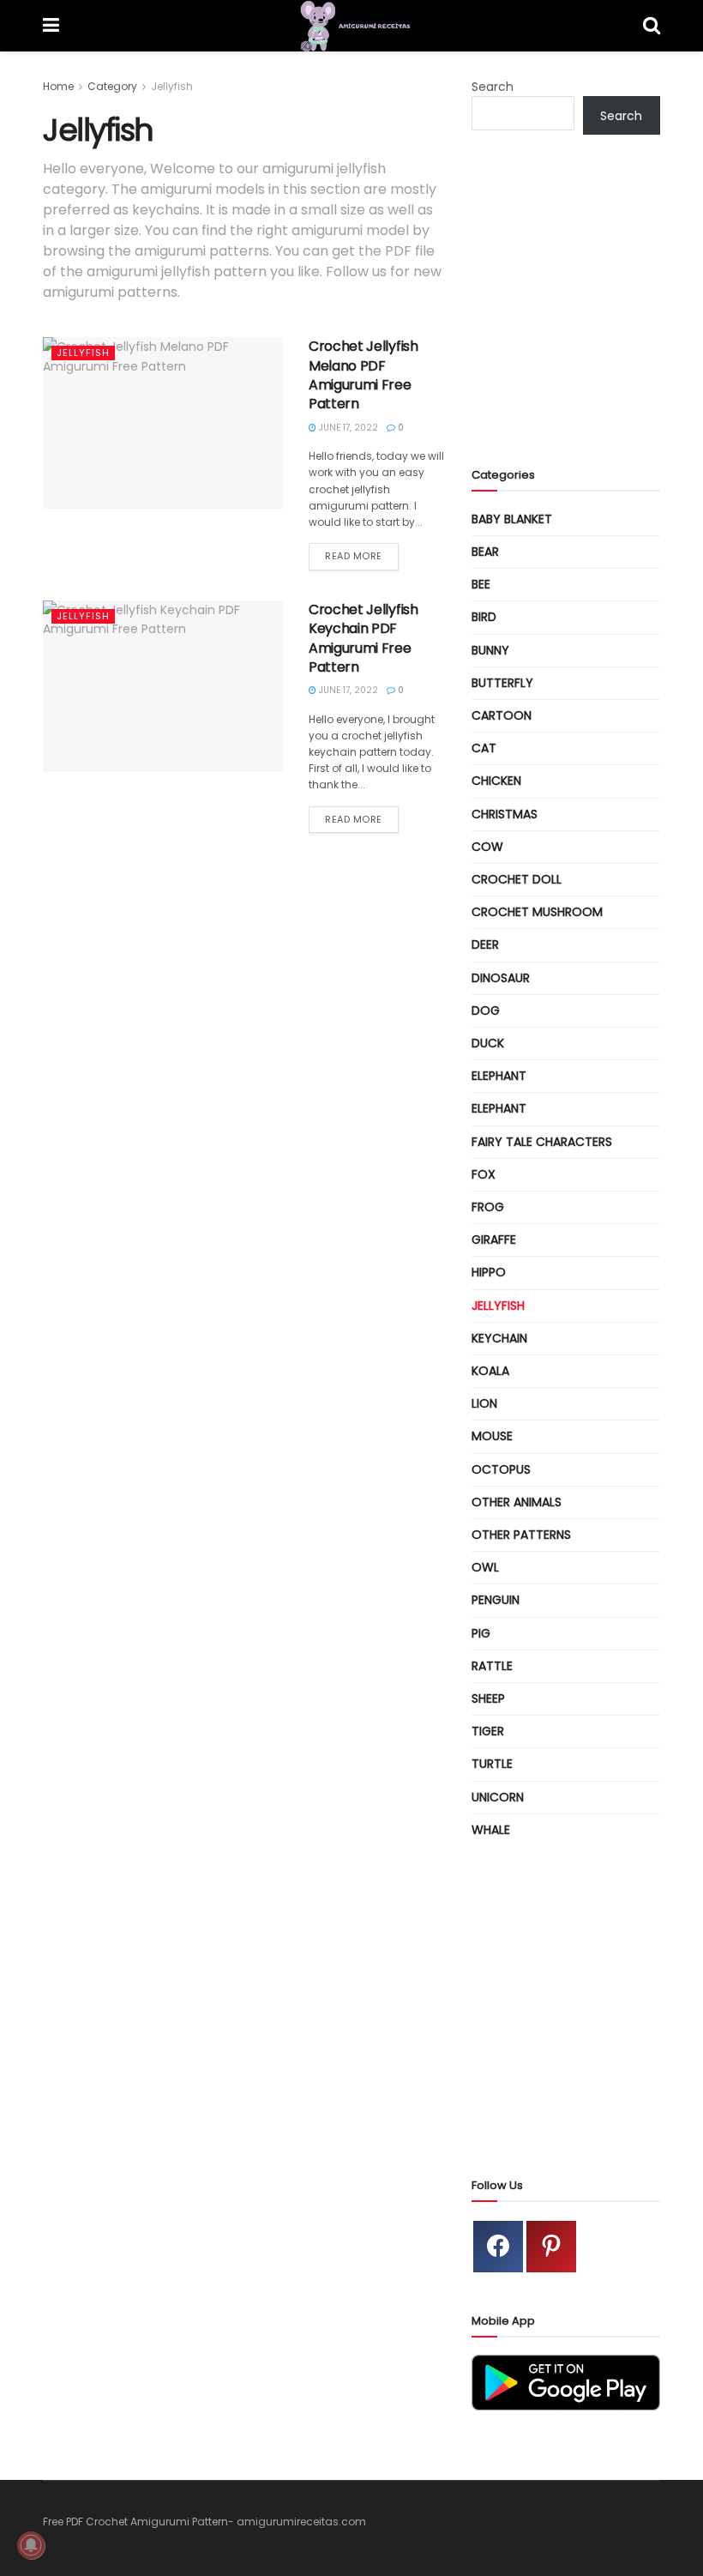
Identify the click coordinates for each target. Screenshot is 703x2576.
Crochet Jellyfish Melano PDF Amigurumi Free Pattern (364, 375)
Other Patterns (521, 1535)
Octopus (501, 1469)
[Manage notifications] (31, 2545)
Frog (488, 1207)
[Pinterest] (551, 2247)
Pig (481, 1633)
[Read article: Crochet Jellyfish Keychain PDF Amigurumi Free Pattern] (163, 686)
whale (491, 1830)
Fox (484, 1174)
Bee (481, 584)
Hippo (489, 1272)
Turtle (492, 1764)
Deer (485, 944)
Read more (362, 555)
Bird (484, 617)
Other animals (517, 1502)
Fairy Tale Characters (542, 1142)
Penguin (496, 1600)
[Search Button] (652, 26)
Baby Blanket (512, 519)
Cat (484, 748)
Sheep (488, 1698)
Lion (484, 1403)
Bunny (490, 650)
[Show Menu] (51, 26)
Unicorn (498, 1797)
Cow (487, 847)
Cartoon (502, 715)
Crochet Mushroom (537, 912)
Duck (488, 1043)
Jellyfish (172, 86)
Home (58, 86)
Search (493, 87)
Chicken (496, 781)
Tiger (488, 1731)
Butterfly (502, 683)
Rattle (492, 1666)
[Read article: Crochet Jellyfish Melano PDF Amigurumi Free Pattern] (163, 423)
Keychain (499, 1338)
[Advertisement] (587, 315)
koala (490, 1371)
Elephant (499, 1076)
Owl (485, 1567)
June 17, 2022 (347, 428)
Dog (486, 1010)
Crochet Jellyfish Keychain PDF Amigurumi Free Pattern (364, 638)
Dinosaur (501, 978)
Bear (485, 552)
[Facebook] (498, 2247)
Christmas (505, 814)
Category (112, 86)
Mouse (492, 1436)
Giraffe (494, 1240)
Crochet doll (517, 879)
